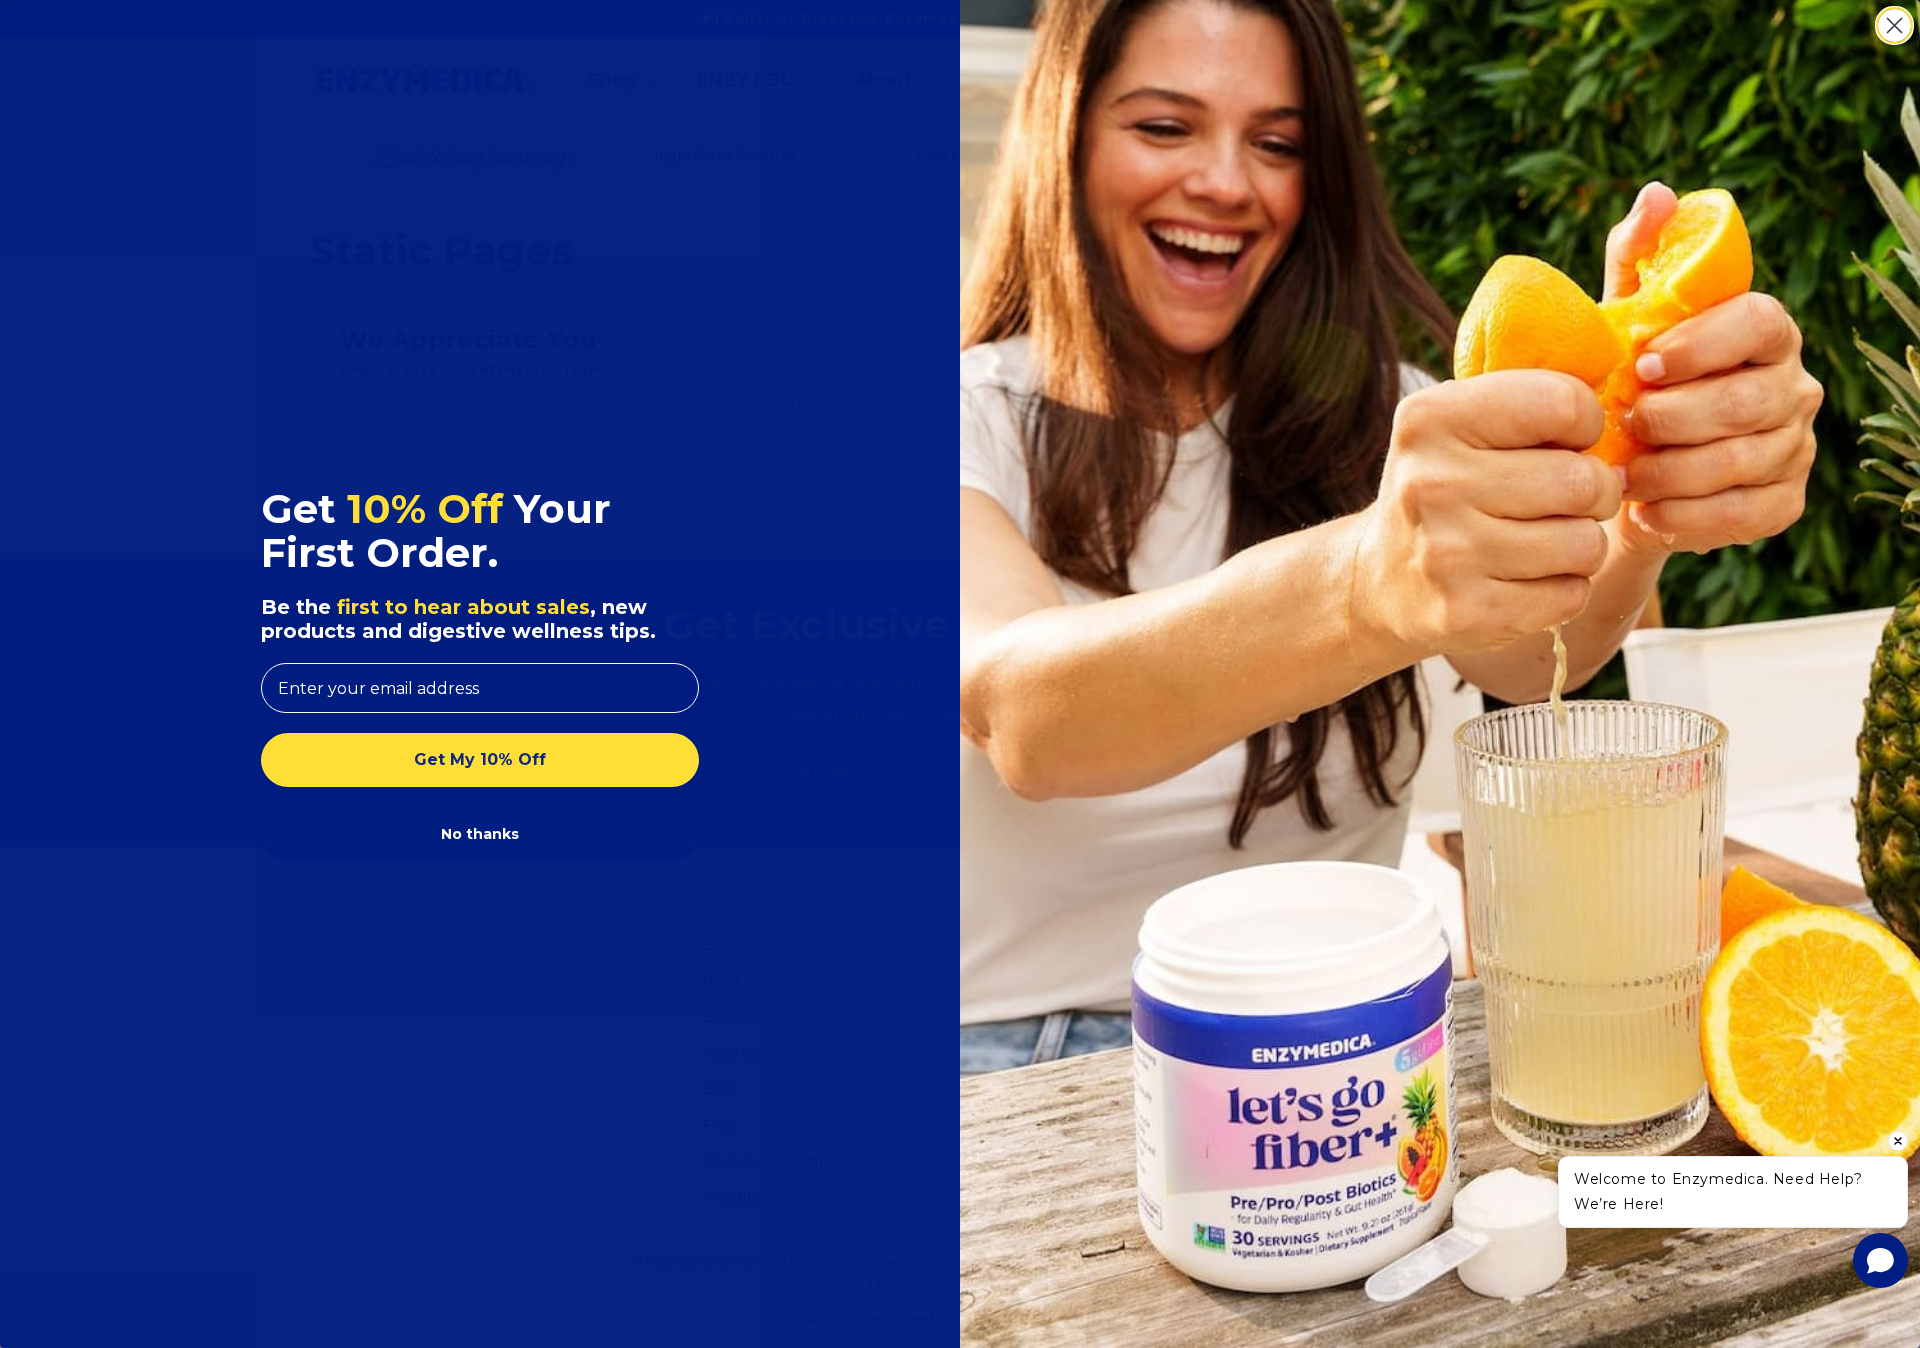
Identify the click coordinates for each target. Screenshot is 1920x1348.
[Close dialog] (1894, 25)
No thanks (480, 834)
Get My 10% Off (480, 759)
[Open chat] (1880, 1260)
